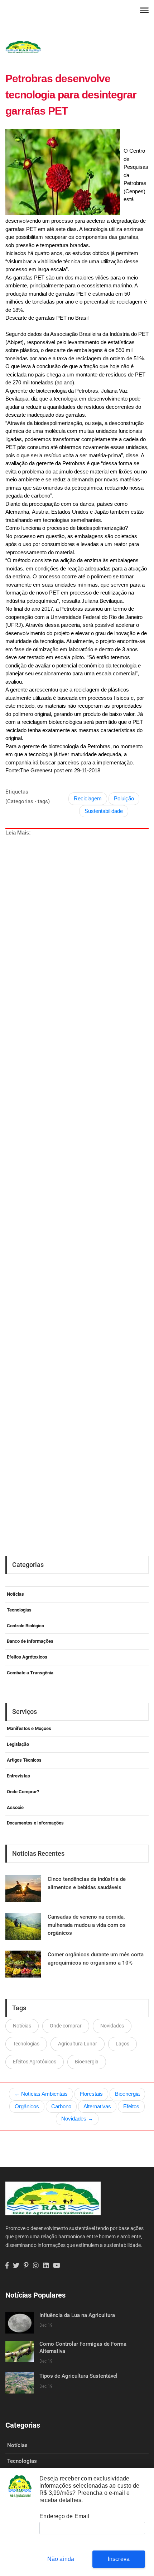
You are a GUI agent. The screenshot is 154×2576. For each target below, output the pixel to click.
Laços (122, 2044)
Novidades (112, 2026)
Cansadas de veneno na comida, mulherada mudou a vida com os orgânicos (87, 1925)
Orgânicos (27, 2106)
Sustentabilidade (104, 811)
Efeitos (131, 2106)
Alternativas (97, 2106)
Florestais (91, 2094)
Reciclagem (88, 798)
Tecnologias (19, 1610)
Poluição (124, 798)
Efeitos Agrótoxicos (27, 1657)
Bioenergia (87, 2062)
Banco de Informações (30, 1641)
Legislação (18, 1744)
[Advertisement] (80, 1167)
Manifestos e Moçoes (29, 1728)
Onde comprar (66, 2026)
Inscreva (119, 2559)
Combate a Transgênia (30, 1673)
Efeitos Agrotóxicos (35, 2062)
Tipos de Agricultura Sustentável (78, 2376)
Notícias (15, 1594)
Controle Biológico (25, 1626)
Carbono (61, 2106)
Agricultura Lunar (78, 2044)
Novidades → (77, 2119)
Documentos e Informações (35, 1823)
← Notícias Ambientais (41, 2094)
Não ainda (61, 2559)
